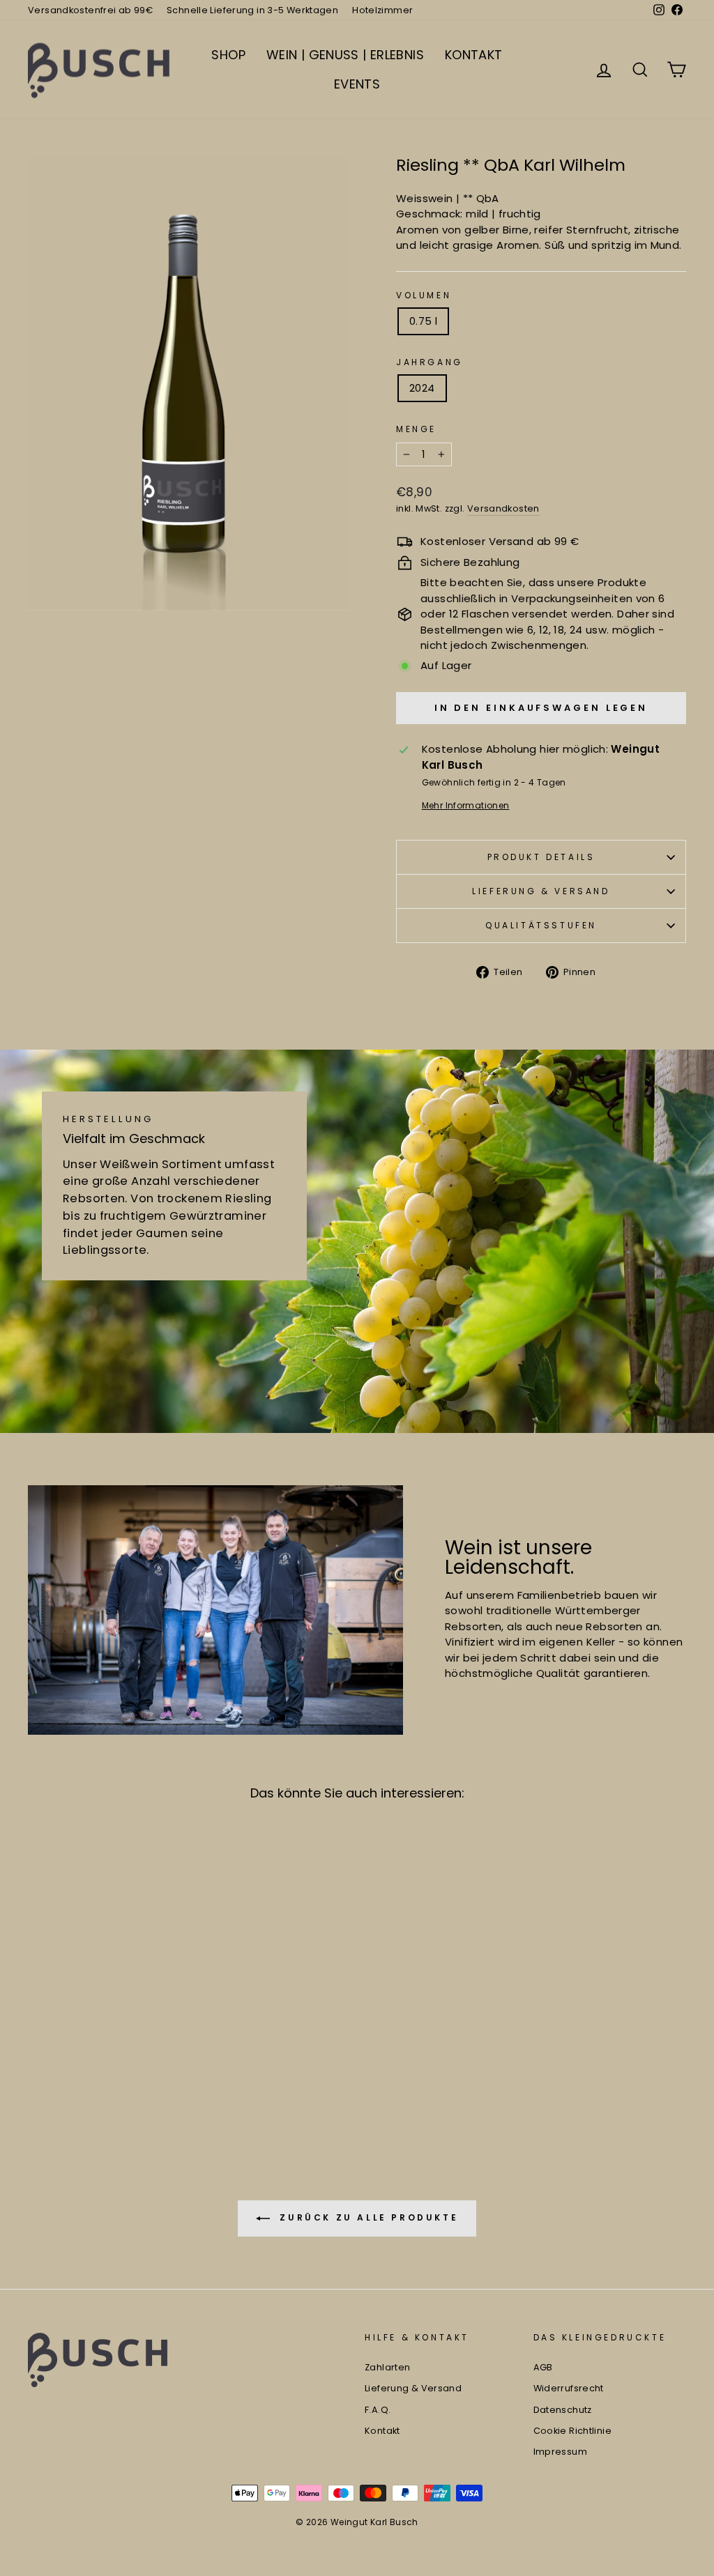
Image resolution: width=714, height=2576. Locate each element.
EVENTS (357, 84)
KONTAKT (474, 55)
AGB (543, 2367)
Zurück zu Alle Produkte (367, 2217)
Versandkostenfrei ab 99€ (90, 10)
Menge (416, 429)
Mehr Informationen (466, 805)
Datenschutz (563, 2410)
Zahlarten (387, 2367)
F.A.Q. (378, 2410)
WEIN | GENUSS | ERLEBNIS (345, 55)
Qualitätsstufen (541, 925)
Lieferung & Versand (541, 891)
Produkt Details (541, 857)
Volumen (424, 295)
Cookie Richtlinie (572, 2431)
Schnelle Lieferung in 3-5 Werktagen (252, 10)
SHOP (228, 55)
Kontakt (382, 2431)
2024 (422, 388)
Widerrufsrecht (569, 2388)
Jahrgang (430, 362)
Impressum (560, 2452)
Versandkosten (503, 508)
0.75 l (423, 321)
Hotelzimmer (382, 10)
